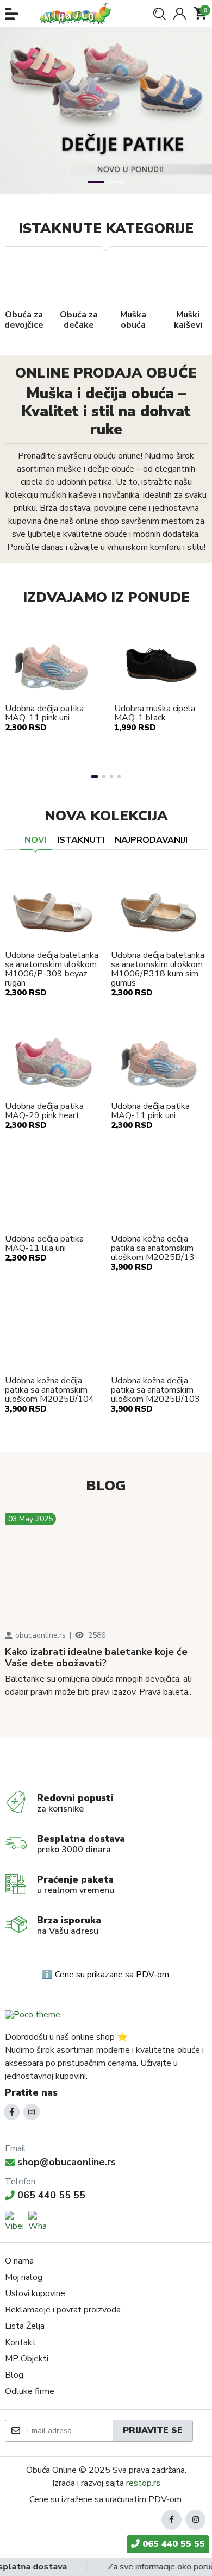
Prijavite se (153, 2430)
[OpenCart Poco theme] (79, 14)
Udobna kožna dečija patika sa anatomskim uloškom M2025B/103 (155, 1390)
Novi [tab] (35, 840)
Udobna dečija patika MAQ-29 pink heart (44, 1111)
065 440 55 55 (51, 2195)
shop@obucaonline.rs (67, 2162)
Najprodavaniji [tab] (151, 840)
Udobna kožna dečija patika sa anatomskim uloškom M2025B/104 (49, 1390)
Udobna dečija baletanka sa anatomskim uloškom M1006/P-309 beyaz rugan (52, 969)
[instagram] (32, 2112)
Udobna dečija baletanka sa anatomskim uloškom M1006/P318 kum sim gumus (158, 969)
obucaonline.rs (40, 1635)
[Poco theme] (33, 2014)
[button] (12, 14)
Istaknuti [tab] (81, 840)
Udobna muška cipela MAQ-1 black (155, 713)
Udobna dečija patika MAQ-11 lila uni (44, 1244)
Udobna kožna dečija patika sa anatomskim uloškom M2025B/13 (153, 1248)
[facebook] (12, 2112)
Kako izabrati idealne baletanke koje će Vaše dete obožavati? (96, 1658)
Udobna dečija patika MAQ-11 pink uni (44, 713)
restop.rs (143, 2483)
